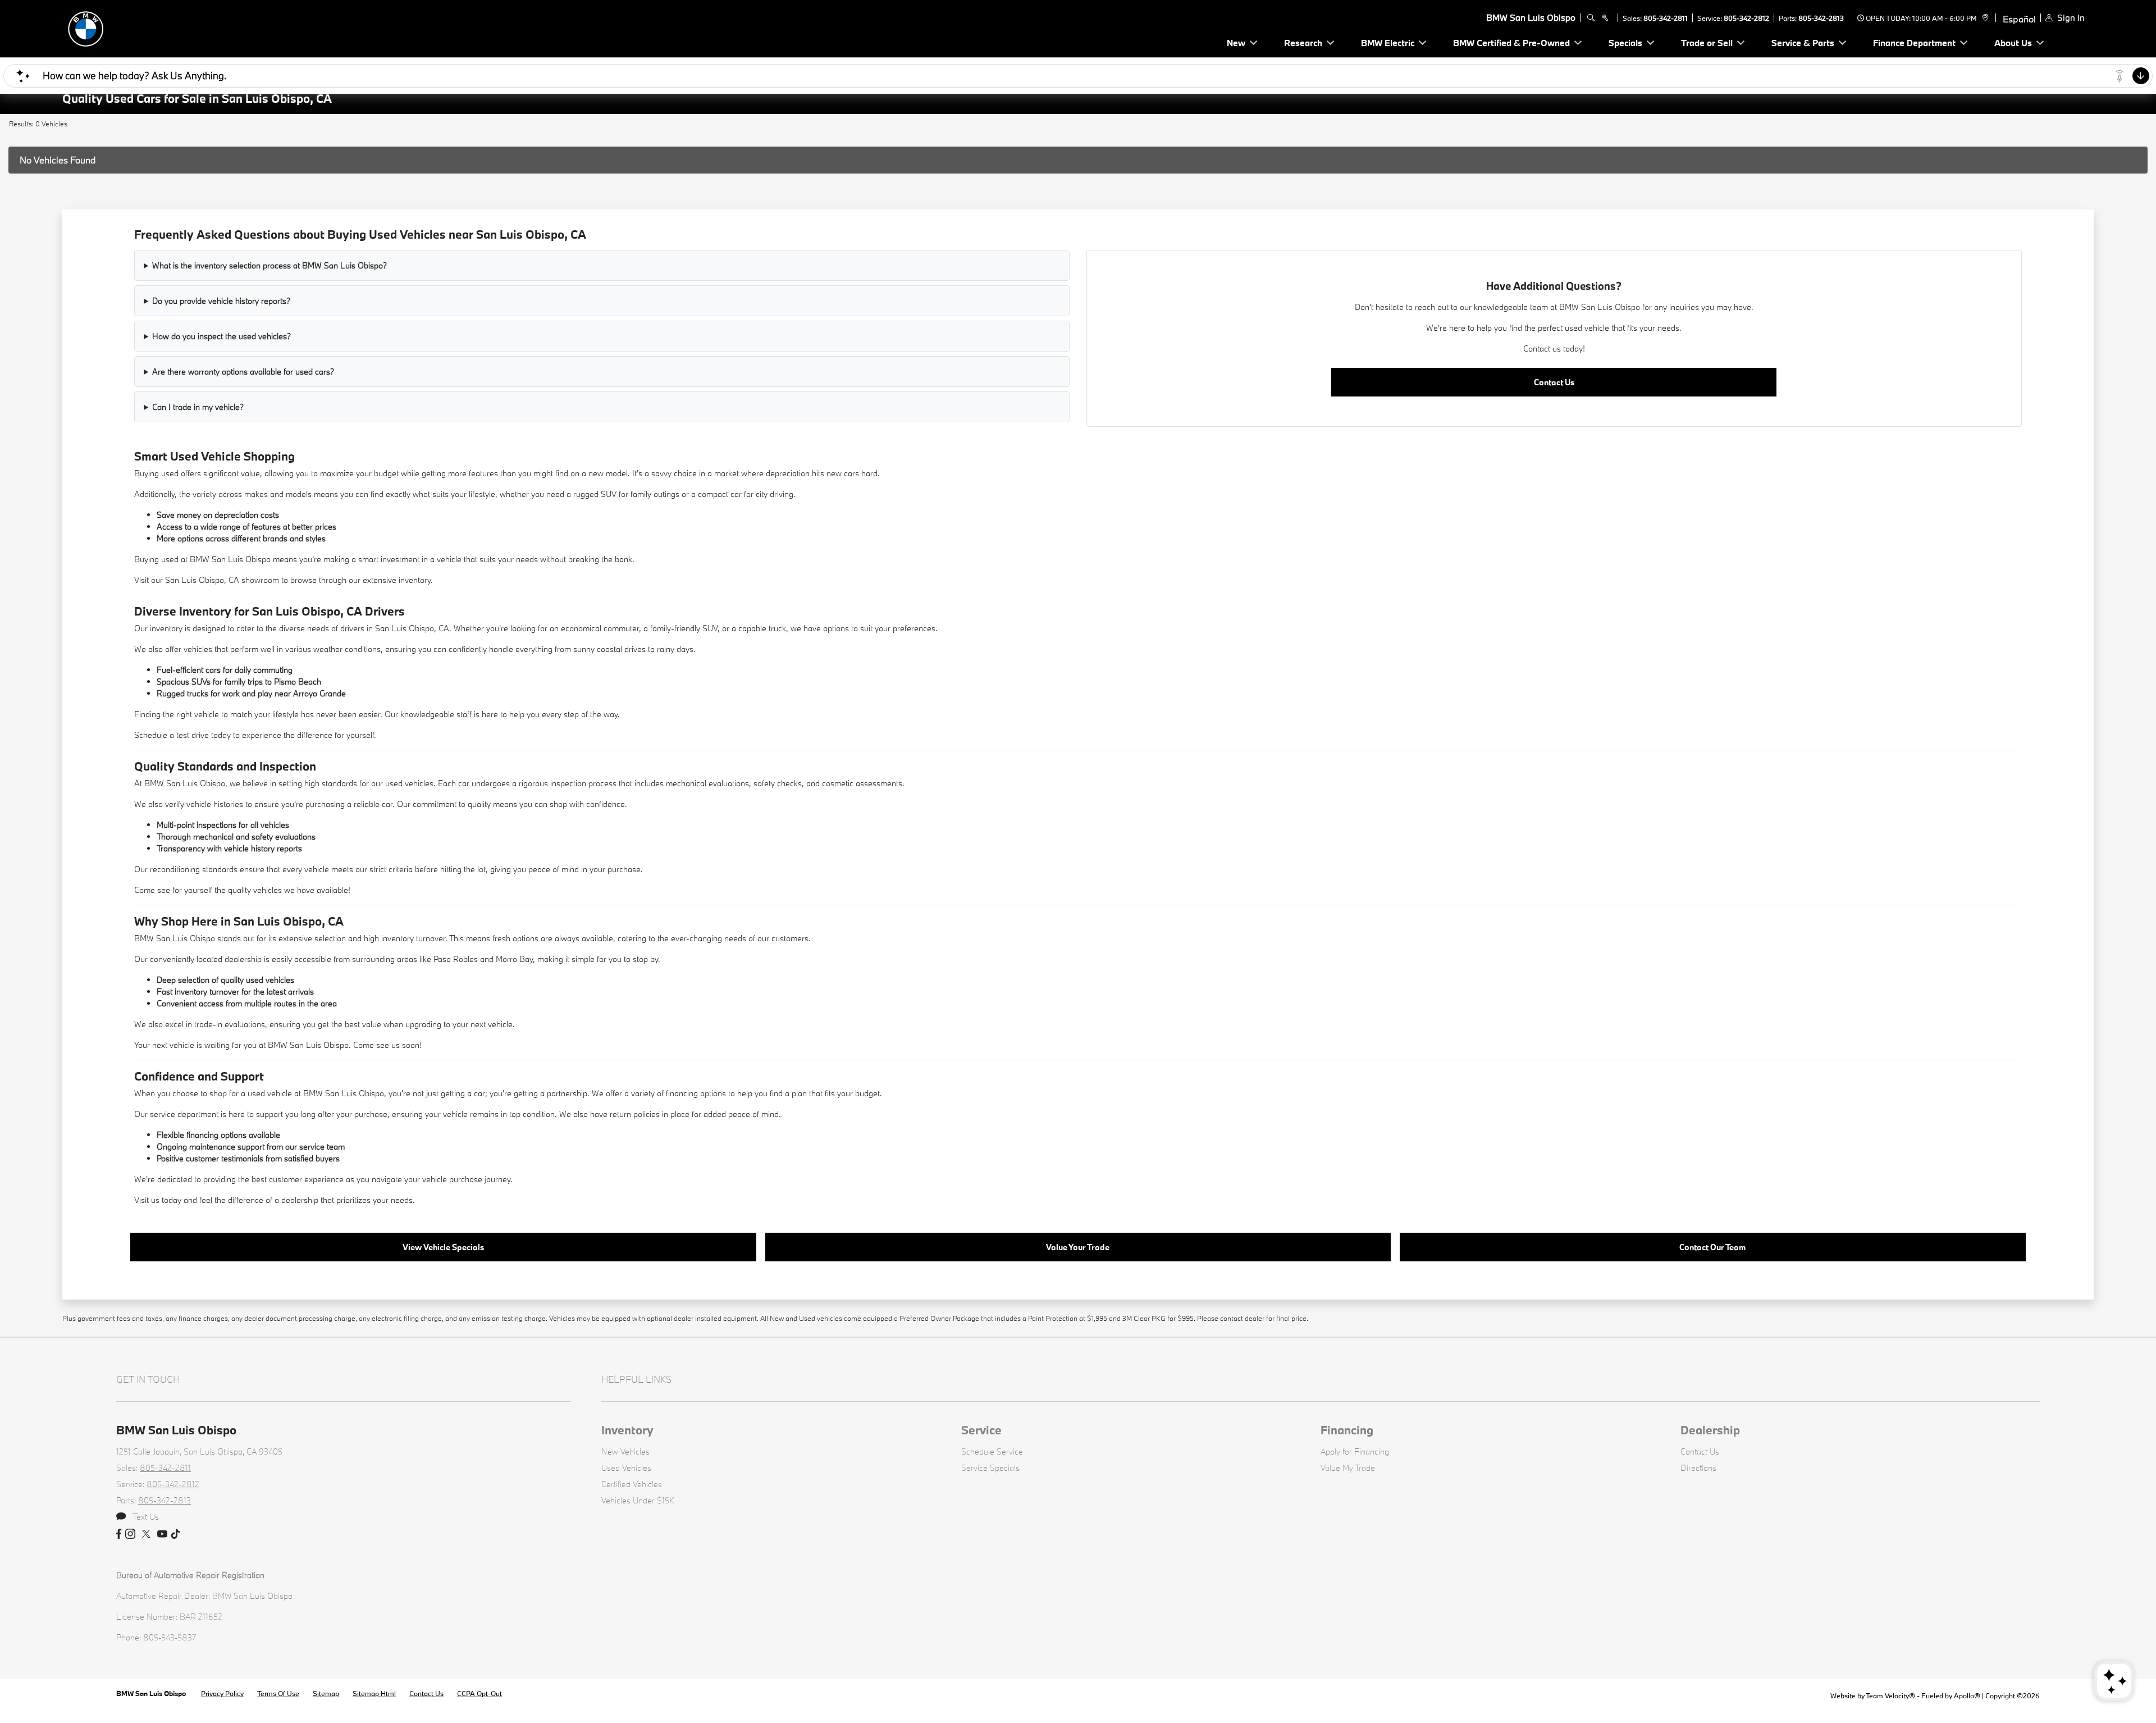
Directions (1698, 1468)
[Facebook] (119, 1534)
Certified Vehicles (632, 1484)
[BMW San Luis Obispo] (141, 27)
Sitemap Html (374, 1693)
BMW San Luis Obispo (152, 1693)
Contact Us (1554, 382)
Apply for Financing (1355, 1451)
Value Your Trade (1078, 1247)
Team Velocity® (1890, 1695)
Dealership (1710, 1430)
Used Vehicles (626, 1468)
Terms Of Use (278, 1693)
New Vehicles (625, 1451)
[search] (1591, 18)
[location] (1984, 18)
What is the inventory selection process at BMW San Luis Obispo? (269, 265)
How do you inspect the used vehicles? (221, 336)
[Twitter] (146, 1534)
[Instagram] (130, 1534)
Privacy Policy (222, 1693)
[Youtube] (162, 1534)
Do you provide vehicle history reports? (221, 301)
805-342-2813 (1821, 18)
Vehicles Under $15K (638, 1500)
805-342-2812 (1746, 18)
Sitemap (326, 1693)
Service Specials (990, 1468)
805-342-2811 (1666, 18)
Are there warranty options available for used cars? (243, 372)
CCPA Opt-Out (479, 1693)
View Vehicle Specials (443, 1247)
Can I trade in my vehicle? (198, 407)
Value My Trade (1348, 1468)
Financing (1347, 1430)
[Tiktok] (175, 1534)
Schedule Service (992, 1451)
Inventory (627, 1430)
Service (981, 1430)
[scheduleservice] (1605, 18)
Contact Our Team (1712, 1247)
